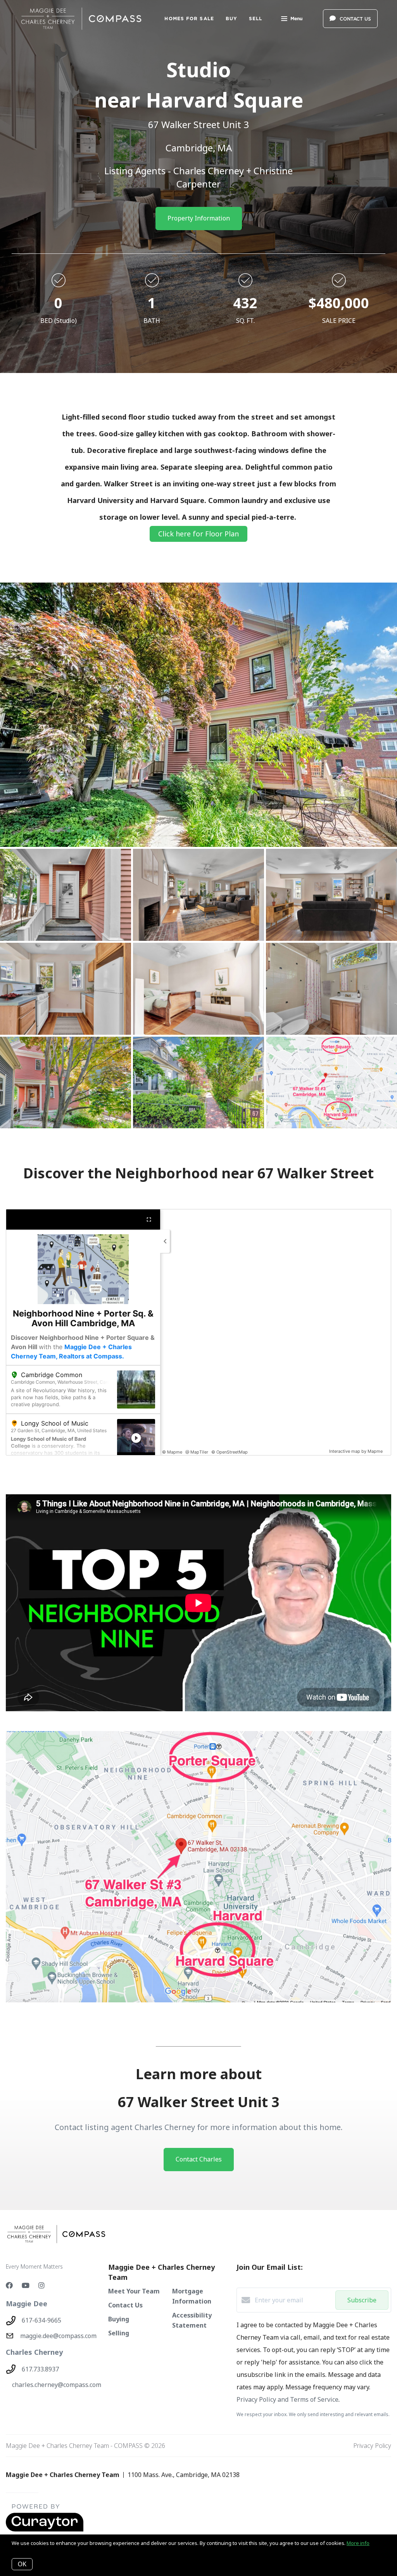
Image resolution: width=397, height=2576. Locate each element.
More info (358, 2543)
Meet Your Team (134, 2291)
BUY (231, 18)
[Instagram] (41, 2285)
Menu (296, 18)
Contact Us (125, 2305)
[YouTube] (26, 2285)
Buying (119, 2319)
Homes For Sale (189, 18)
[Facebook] (9, 2285)
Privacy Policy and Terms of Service (287, 2399)
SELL (255, 18)
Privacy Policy (372, 2446)
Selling (119, 2333)
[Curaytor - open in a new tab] (45, 2530)
